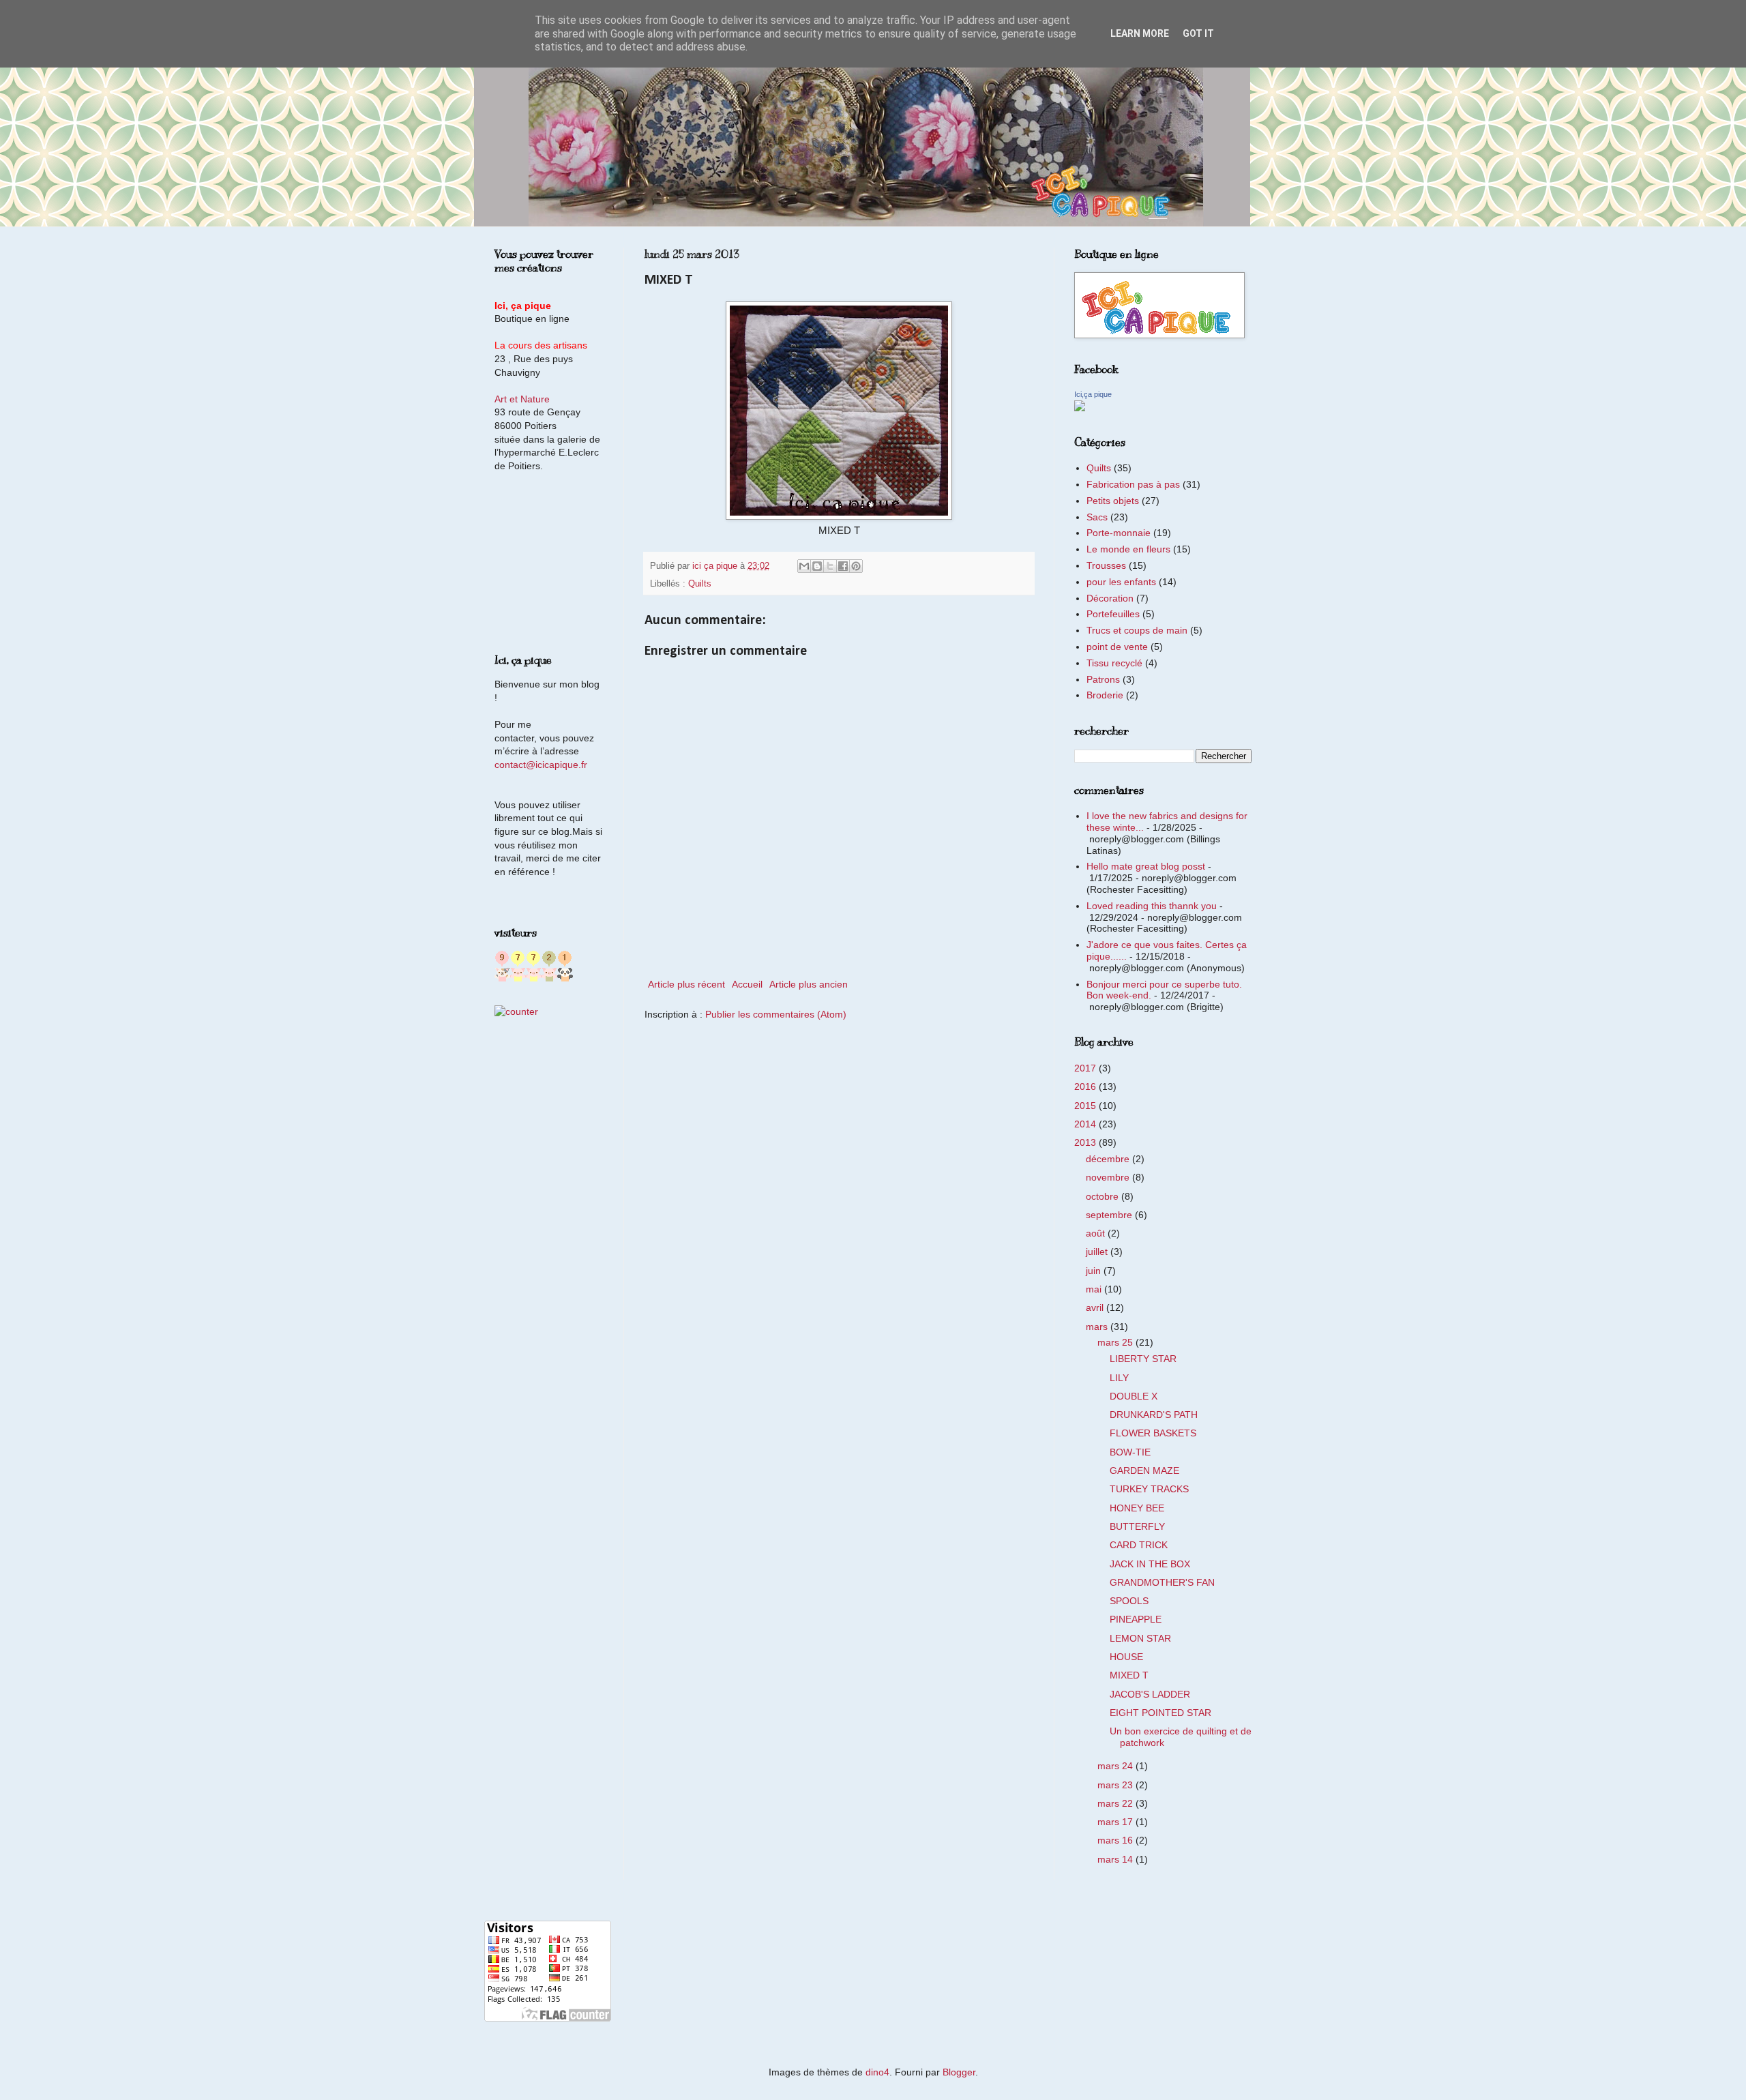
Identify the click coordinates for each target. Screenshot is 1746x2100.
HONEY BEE (1137, 1508)
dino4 (877, 2072)
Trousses (1106, 565)
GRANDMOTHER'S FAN (1162, 1582)
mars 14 (1116, 1859)
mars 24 (1116, 1766)
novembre (1109, 1177)
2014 (1086, 1124)
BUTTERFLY (1137, 1526)
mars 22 (1116, 1803)
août (1097, 1233)
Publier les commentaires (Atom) (776, 1014)
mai (1095, 1289)
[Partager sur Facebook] (843, 566)
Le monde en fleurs (1128, 549)
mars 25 (1116, 1342)
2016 (1086, 1086)
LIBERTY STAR (1143, 1359)
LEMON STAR (1140, 1638)
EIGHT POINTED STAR (1160, 1713)
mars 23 (1116, 1785)
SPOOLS (1129, 1601)
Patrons (1103, 679)
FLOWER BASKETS (1153, 1433)
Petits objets (1113, 501)
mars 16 (1116, 1840)
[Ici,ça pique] (1080, 408)
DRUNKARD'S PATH (1154, 1415)
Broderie (1105, 695)
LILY (1119, 1378)
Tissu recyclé (1114, 663)
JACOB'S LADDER (1150, 1694)
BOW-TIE (1130, 1452)
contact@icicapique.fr (541, 765)
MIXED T (1129, 1675)
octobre (1104, 1196)
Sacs (1097, 517)
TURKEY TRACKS (1149, 1489)
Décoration (1110, 598)
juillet (1098, 1252)
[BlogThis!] (817, 566)
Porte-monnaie (1119, 533)
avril (1096, 1307)
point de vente (1117, 647)
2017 (1086, 1068)
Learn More (1140, 33)
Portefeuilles (1113, 614)
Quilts (700, 584)
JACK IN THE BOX (1150, 1564)
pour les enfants (1121, 582)
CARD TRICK (1139, 1545)
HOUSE (1126, 1657)
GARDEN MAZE (1144, 1470)
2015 (1086, 1106)
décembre (1109, 1159)
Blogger (959, 2072)
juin (1095, 1271)
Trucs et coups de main (1137, 630)
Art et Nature (522, 399)
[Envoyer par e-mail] (804, 566)
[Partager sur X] (830, 566)
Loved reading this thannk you (1152, 906)
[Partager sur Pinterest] (856, 566)
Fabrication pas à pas (1133, 484)
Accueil (747, 984)
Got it (1198, 33)
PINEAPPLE (1136, 1619)
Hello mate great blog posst (1146, 866)
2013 (1086, 1142)
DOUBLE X (1134, 1396)
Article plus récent (686, 984)
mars (1098, 1327)
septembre (1110, 1215)
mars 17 (1116, 1822)
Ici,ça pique (1093, 394)
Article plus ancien (809, 984)
